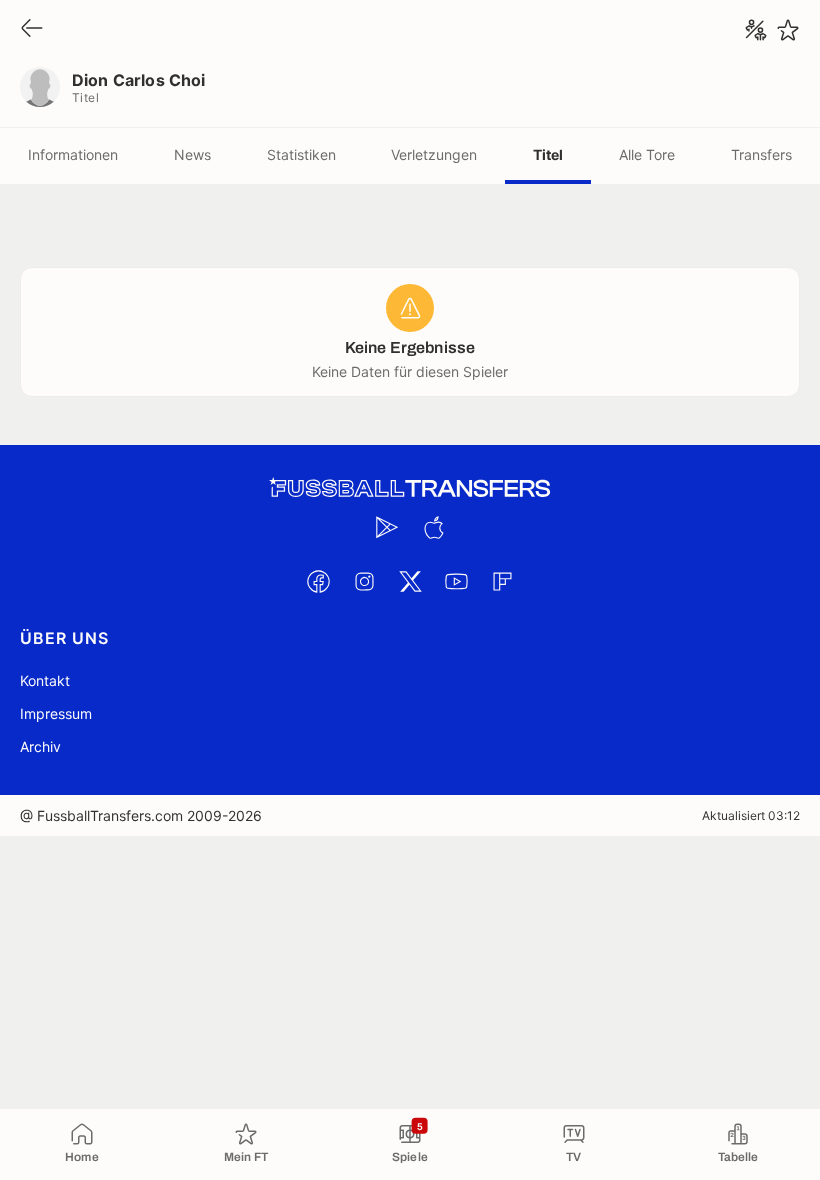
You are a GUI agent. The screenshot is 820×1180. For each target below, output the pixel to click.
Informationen (73, 154)
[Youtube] (456, 581)
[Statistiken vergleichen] (756, 30)
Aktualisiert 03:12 (751, 815)
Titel (548, 154)
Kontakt (45, 680)
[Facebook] (318, 581)
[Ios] (433, 527)
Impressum (56, 713)
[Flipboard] (502, 581)
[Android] (387, 527)
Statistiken (301, 154)
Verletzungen (434, 154)
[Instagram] (364, 581)
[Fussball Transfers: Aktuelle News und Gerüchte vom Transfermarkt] (410, 488)
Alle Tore (647, 154)
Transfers (761, 154)
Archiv (40, 746)
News (192, 154)
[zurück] (32, 29)
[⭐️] (788, 30)
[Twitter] (410, 581)
